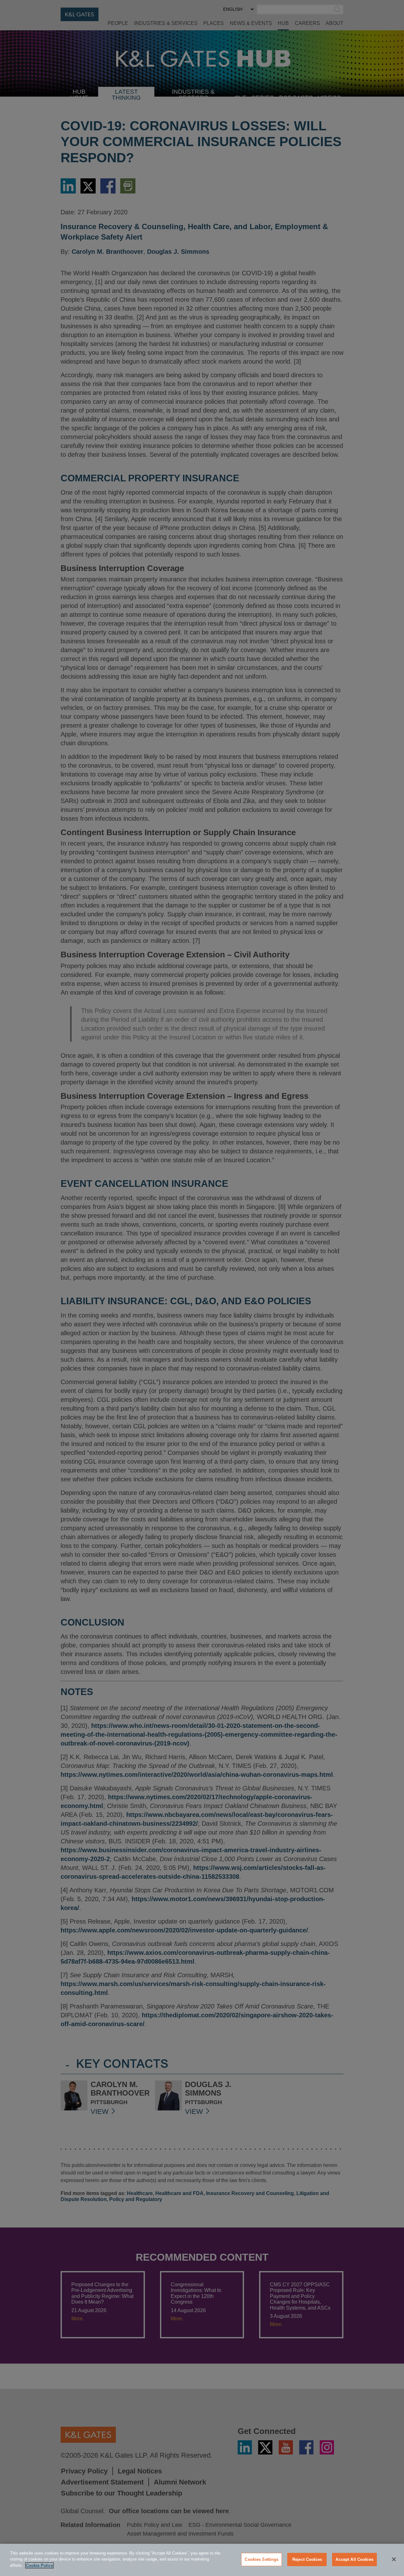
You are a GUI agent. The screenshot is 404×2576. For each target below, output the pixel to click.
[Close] (394, 2559)
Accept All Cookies (354, 2559)
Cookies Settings (261, 2559)
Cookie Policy (39, 2565)
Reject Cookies (307, 2559)
